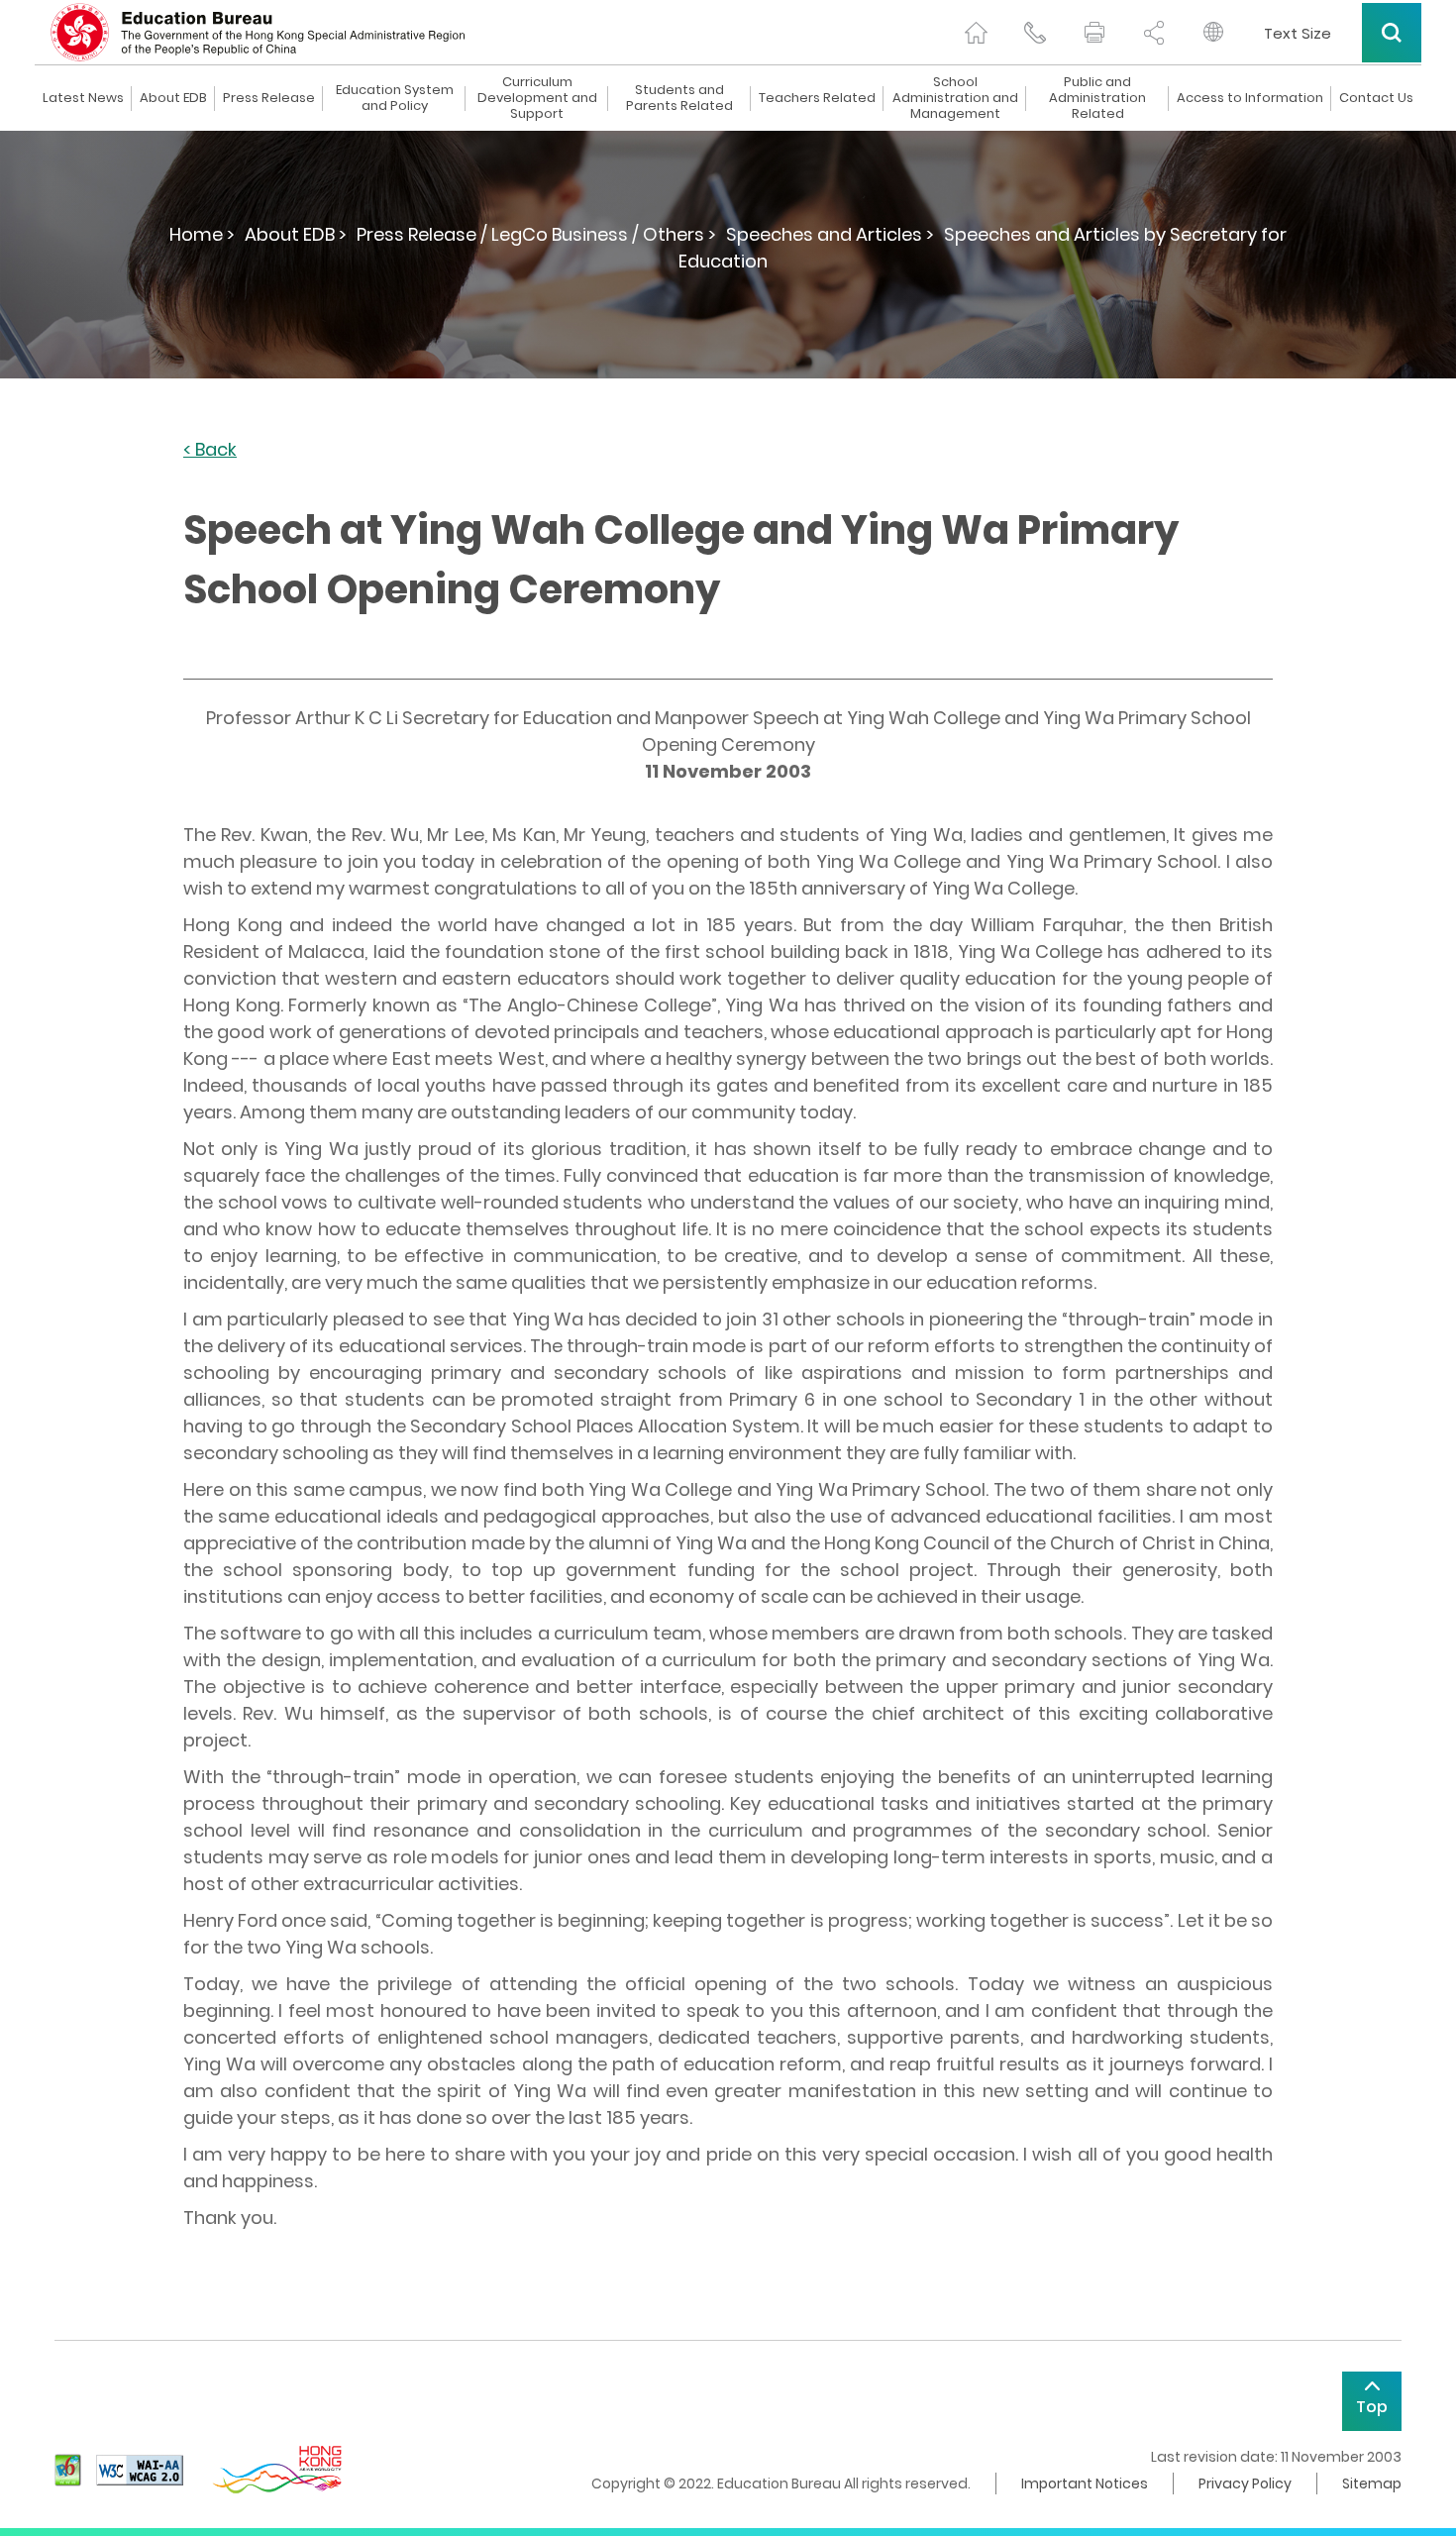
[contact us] (1035, 33)
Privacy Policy (1245, 2483)
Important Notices (1085, 2483)
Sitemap (1372, 2483)
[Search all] (1392, 33)
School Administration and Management (955, 98)
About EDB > (296, 234)
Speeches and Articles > (830, 234)
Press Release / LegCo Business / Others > (536, 234)
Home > (202, 234)
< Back (210, 450)
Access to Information (1250, 98)
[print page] (1094, 33)
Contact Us (1376, 98)
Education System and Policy (395, 98)
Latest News (83, 98)
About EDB (173, 98)
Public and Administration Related (1097, 98)
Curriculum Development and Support (537, 98)
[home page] (976, 33)
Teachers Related (817, 98)
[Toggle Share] (1154, 33)
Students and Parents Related (679, 98)
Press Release (269, 98)
